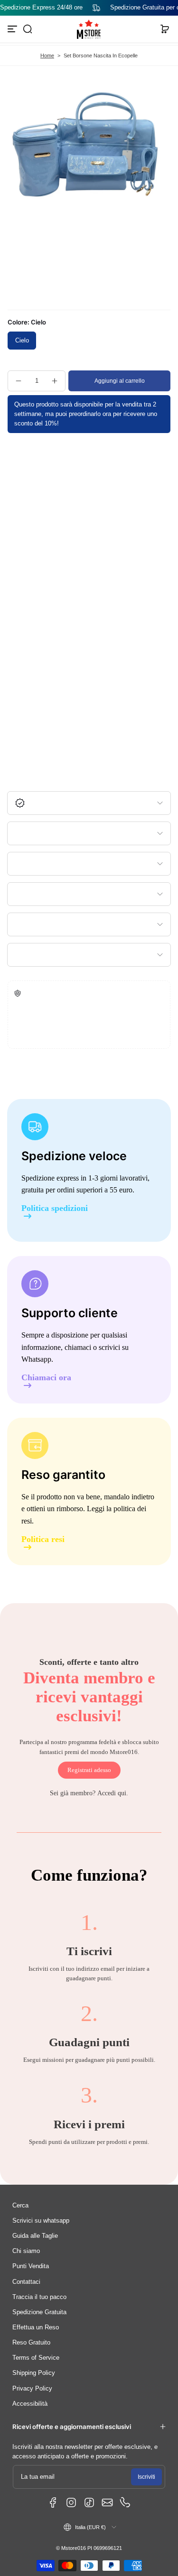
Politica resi (43, 1539)
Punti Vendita (31, 2266)
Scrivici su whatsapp (41, 2221)
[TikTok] (89, 2502)
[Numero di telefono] (125, 2502)
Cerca (20, 2206)
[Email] (107, 2502)
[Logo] (89, 29)
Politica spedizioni (55, 1208)
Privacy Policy (32, 2389)
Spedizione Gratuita (39, 2312)
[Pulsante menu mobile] (13, 29)
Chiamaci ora (46, 1378)
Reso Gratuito (31, 2343)
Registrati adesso (89, 1770)
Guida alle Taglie (35, 2236)
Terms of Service (36, 2358)
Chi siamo (26, 2251)
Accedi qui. (113, 1793)
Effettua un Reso (36, 2327)
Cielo (22, 341)
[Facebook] (53, 2502)
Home (47, 55)
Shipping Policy (34, 2373)
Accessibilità (30, 2404)
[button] (28, 29)
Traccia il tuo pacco (39, 2297)
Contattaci (26, 2282)
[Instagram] (71, 2502)
